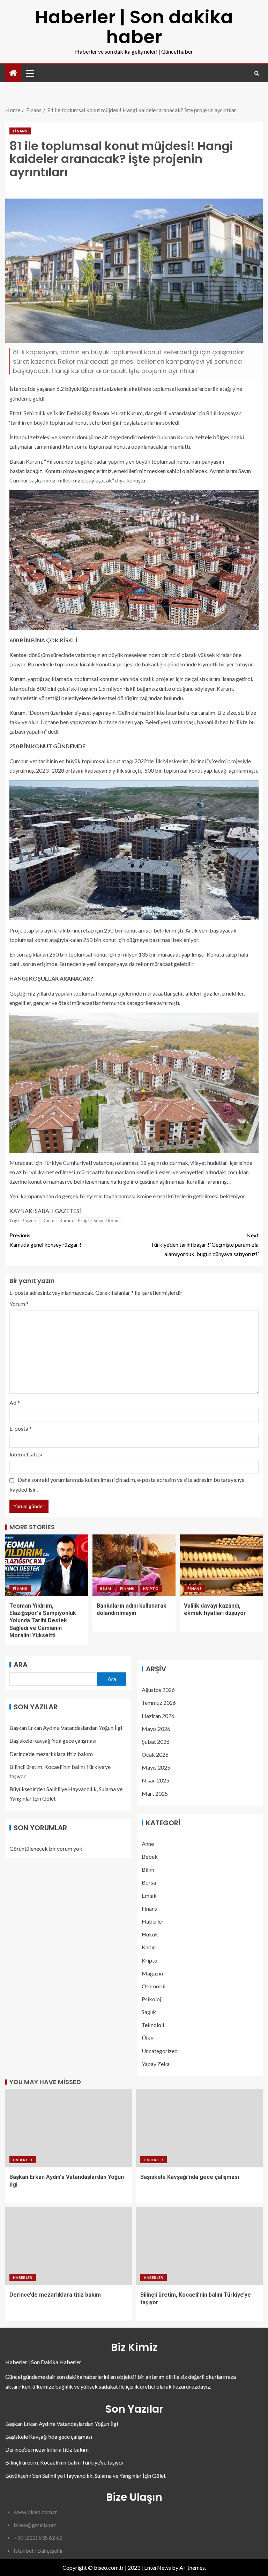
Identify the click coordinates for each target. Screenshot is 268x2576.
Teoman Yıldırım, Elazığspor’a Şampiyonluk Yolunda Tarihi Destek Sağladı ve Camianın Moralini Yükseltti (43, 1620)
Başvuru (30, 1221)
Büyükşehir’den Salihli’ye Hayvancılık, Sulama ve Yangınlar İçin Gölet (85, 2476)
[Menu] (30, 73)
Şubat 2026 (156, 1742)
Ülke (147, 2038)
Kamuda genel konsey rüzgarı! (45, 1240)
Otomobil (154, 1986)
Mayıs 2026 (156, 1729)
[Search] (257, 73)
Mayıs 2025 (156, 1767)
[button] (30, 73)
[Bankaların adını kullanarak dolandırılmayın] (134, 1565)
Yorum (19, 1304)
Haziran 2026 (158, 1716)
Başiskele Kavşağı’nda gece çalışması (53, 1740)
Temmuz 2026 (159, 1703)
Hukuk (150, 1934)
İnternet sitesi (26, 1454)
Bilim (106, 1588)
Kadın (149, 1947)
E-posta (21, 1428)
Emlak (149, 1896)
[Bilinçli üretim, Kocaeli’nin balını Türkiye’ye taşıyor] (199, 2246)
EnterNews (158, 2567)
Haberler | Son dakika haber (134, 27)
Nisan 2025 (155, 1780)
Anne (148, 1844)
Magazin (152, 1973)
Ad (15, 1403)
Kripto (151, 1588)
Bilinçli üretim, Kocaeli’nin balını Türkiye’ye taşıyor (65, 2462)
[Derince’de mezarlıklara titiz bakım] (69, 2246)
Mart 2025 (155, 1793)
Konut (49, 1221)
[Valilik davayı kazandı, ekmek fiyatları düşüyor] (221, 1565)
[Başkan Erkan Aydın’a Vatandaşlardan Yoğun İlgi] (69, 2128)
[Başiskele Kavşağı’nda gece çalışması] (199, 2128)
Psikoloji (152, 1999)
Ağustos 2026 (158, 1690)
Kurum (66, 1221)
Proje (83, 1221)
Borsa (149, 1882)
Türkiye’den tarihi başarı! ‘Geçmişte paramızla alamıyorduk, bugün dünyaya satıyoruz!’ (205, 1244)
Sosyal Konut (107, 1221)
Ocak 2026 (155, 1754)
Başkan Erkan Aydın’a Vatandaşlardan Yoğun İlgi (66, 1728)
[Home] (13, 73)
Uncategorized (160, 2051)
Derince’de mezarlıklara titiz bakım (51, 1754)
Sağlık (149, 2012)
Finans (20, 131)
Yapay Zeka (156, 2064)
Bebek (150, 1856)
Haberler (153, 1921)
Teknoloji (153, 2025)
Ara (21, 1665)
